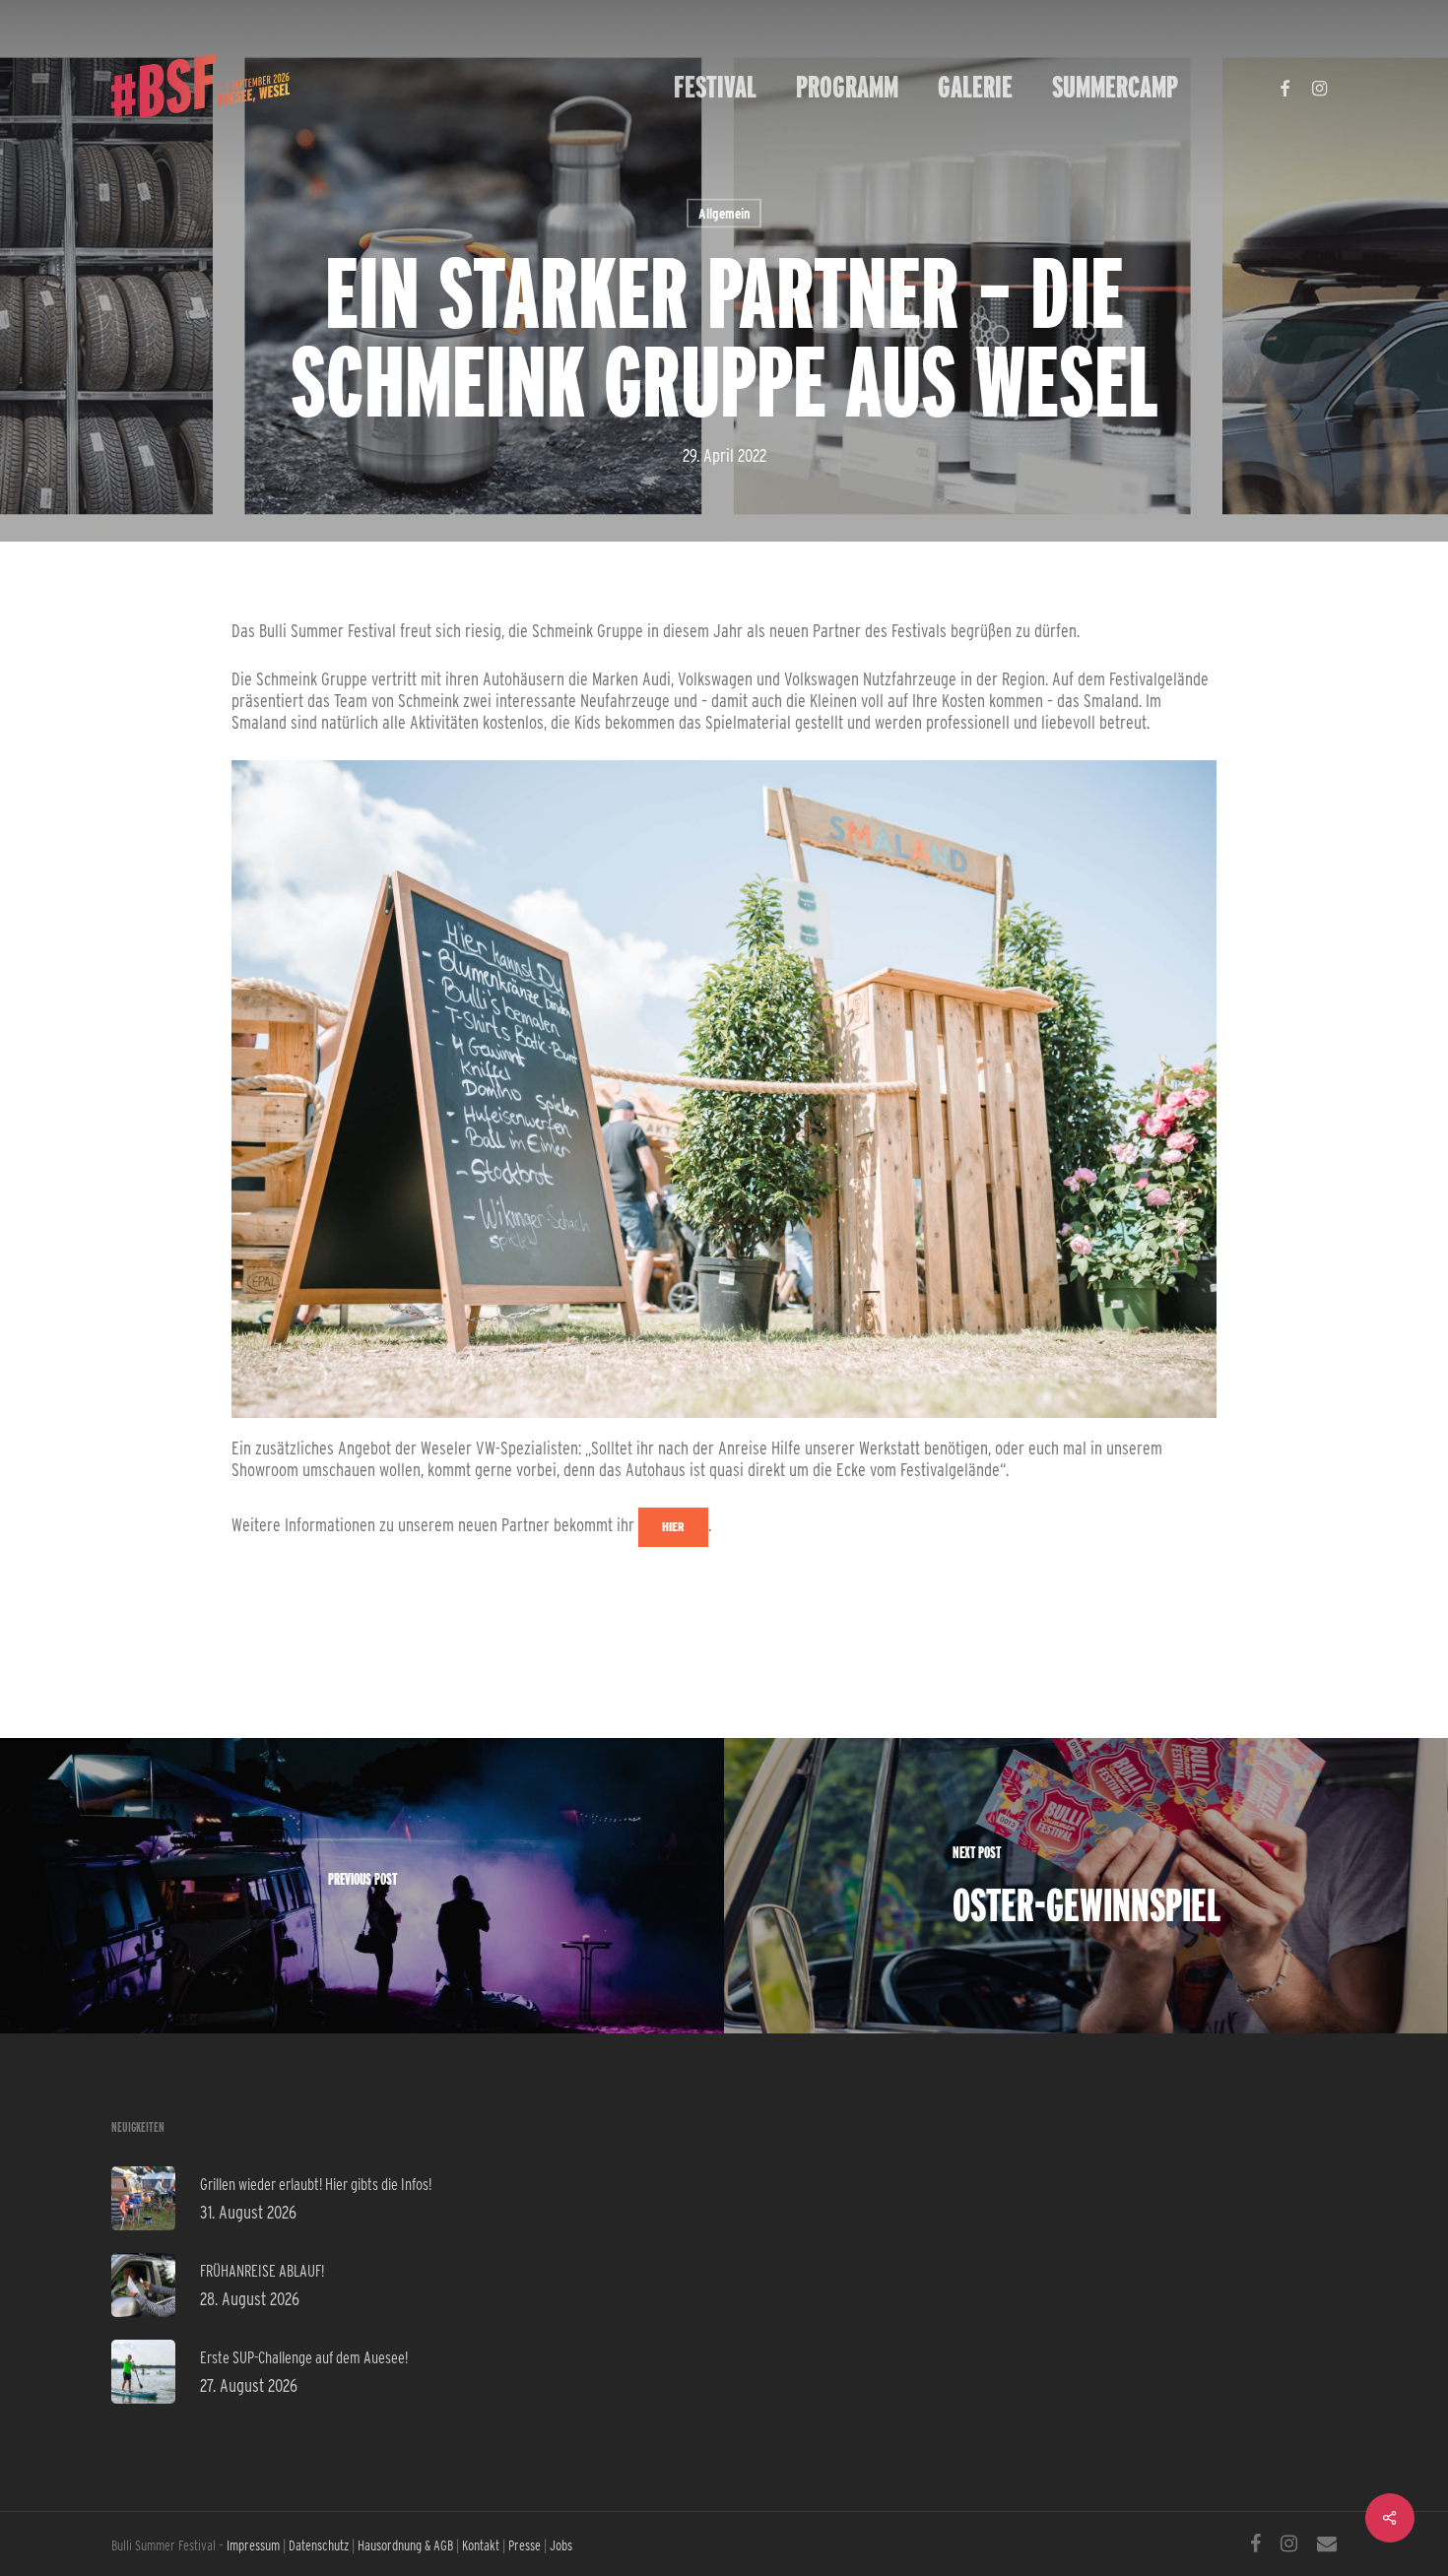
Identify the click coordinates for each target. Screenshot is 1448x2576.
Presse (525, 2545)
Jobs (561, 2545)
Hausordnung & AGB (405, 2545)
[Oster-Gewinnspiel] (1086, 1886)
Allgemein (724, 214)
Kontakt (481, 2545)
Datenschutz (319, 2545)
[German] (1218, 87)
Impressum (253, 2545)
